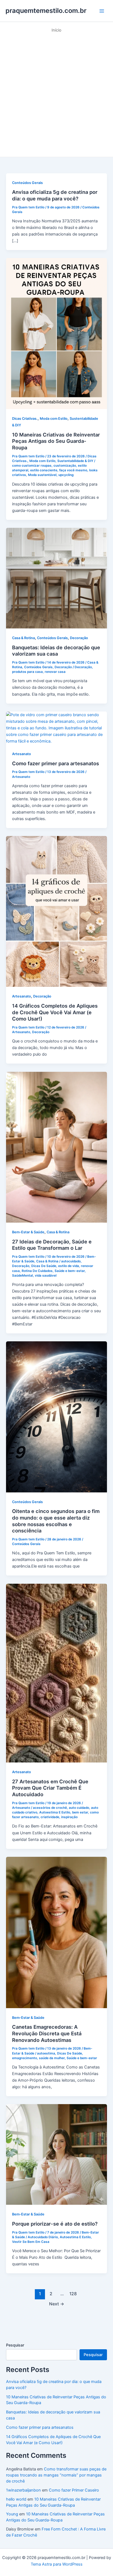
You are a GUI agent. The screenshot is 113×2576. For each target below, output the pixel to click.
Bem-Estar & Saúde (28, 1232)
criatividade (50, 1817)
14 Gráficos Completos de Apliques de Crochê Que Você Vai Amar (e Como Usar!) (55, 1012)
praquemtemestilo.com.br (46, 11)
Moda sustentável (42, 475)
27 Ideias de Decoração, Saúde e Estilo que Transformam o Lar (52, 1245)
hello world (16, 2499)
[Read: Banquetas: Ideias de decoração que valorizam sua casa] (56, 578)
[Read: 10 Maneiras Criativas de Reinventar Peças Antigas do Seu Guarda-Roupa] (56, 333)
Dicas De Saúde (44, 1266)
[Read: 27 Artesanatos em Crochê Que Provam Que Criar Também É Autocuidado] (56, 1673)
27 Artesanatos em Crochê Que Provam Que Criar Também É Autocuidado (50, 1788)
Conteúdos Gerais (27, 183)
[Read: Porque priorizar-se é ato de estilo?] (56, 2154)
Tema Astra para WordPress (57, 2564)
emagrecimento (25, 2058)
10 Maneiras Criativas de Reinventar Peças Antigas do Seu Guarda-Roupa (56, 441)
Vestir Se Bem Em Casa (31, 2242)
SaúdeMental (22, 1276)
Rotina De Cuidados (37, 1271)
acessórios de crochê (50, 1808)
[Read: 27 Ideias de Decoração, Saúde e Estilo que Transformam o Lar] (56, 1147)
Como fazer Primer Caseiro (74, 2490)
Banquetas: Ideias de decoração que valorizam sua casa (56, 651)
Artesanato (22, 754)
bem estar (80, 1812)
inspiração (69, 1817)
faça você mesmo (73, 470)
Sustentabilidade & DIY (75, 461)
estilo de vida (69, 1266)
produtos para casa (27, 672)
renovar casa (55, 672)
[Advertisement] (56, 92)
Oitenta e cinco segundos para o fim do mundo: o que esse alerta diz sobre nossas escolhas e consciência (56, 1521)
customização (65, 466)
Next (57, 2304)
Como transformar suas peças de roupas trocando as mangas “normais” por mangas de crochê (56, 2475)
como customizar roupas (32, 466)
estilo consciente (44, 470)
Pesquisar (15, 2345)
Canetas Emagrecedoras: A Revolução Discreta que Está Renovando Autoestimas (47, 2033)
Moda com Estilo (54, 419)
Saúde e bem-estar (70, 1271)
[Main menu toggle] (102, 11)
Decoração (79, 638)
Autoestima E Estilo (55, 1812)
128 (73, 2294)
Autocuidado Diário (43, 2237)
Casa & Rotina (23, 638)
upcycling (66, 475)
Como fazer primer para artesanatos (56, 763)
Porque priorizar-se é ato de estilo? (55, 2224)
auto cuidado (79, 1808)
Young (12, 2514)
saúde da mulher (52, 2058)
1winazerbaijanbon (23, 2490)
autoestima (46, 2053)
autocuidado (71, 1261)
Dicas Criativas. (25, 419)
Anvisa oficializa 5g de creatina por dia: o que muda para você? (55, 195)
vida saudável (46, 1276)
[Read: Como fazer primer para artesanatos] (56, 728)
